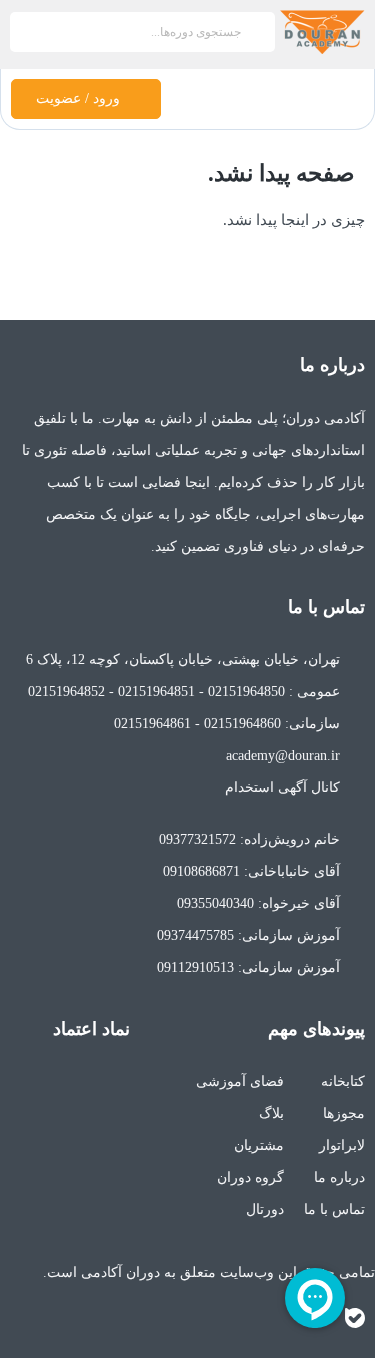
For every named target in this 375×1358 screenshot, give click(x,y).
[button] (348, 99)
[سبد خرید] (185, 102)
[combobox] (142, 32)
